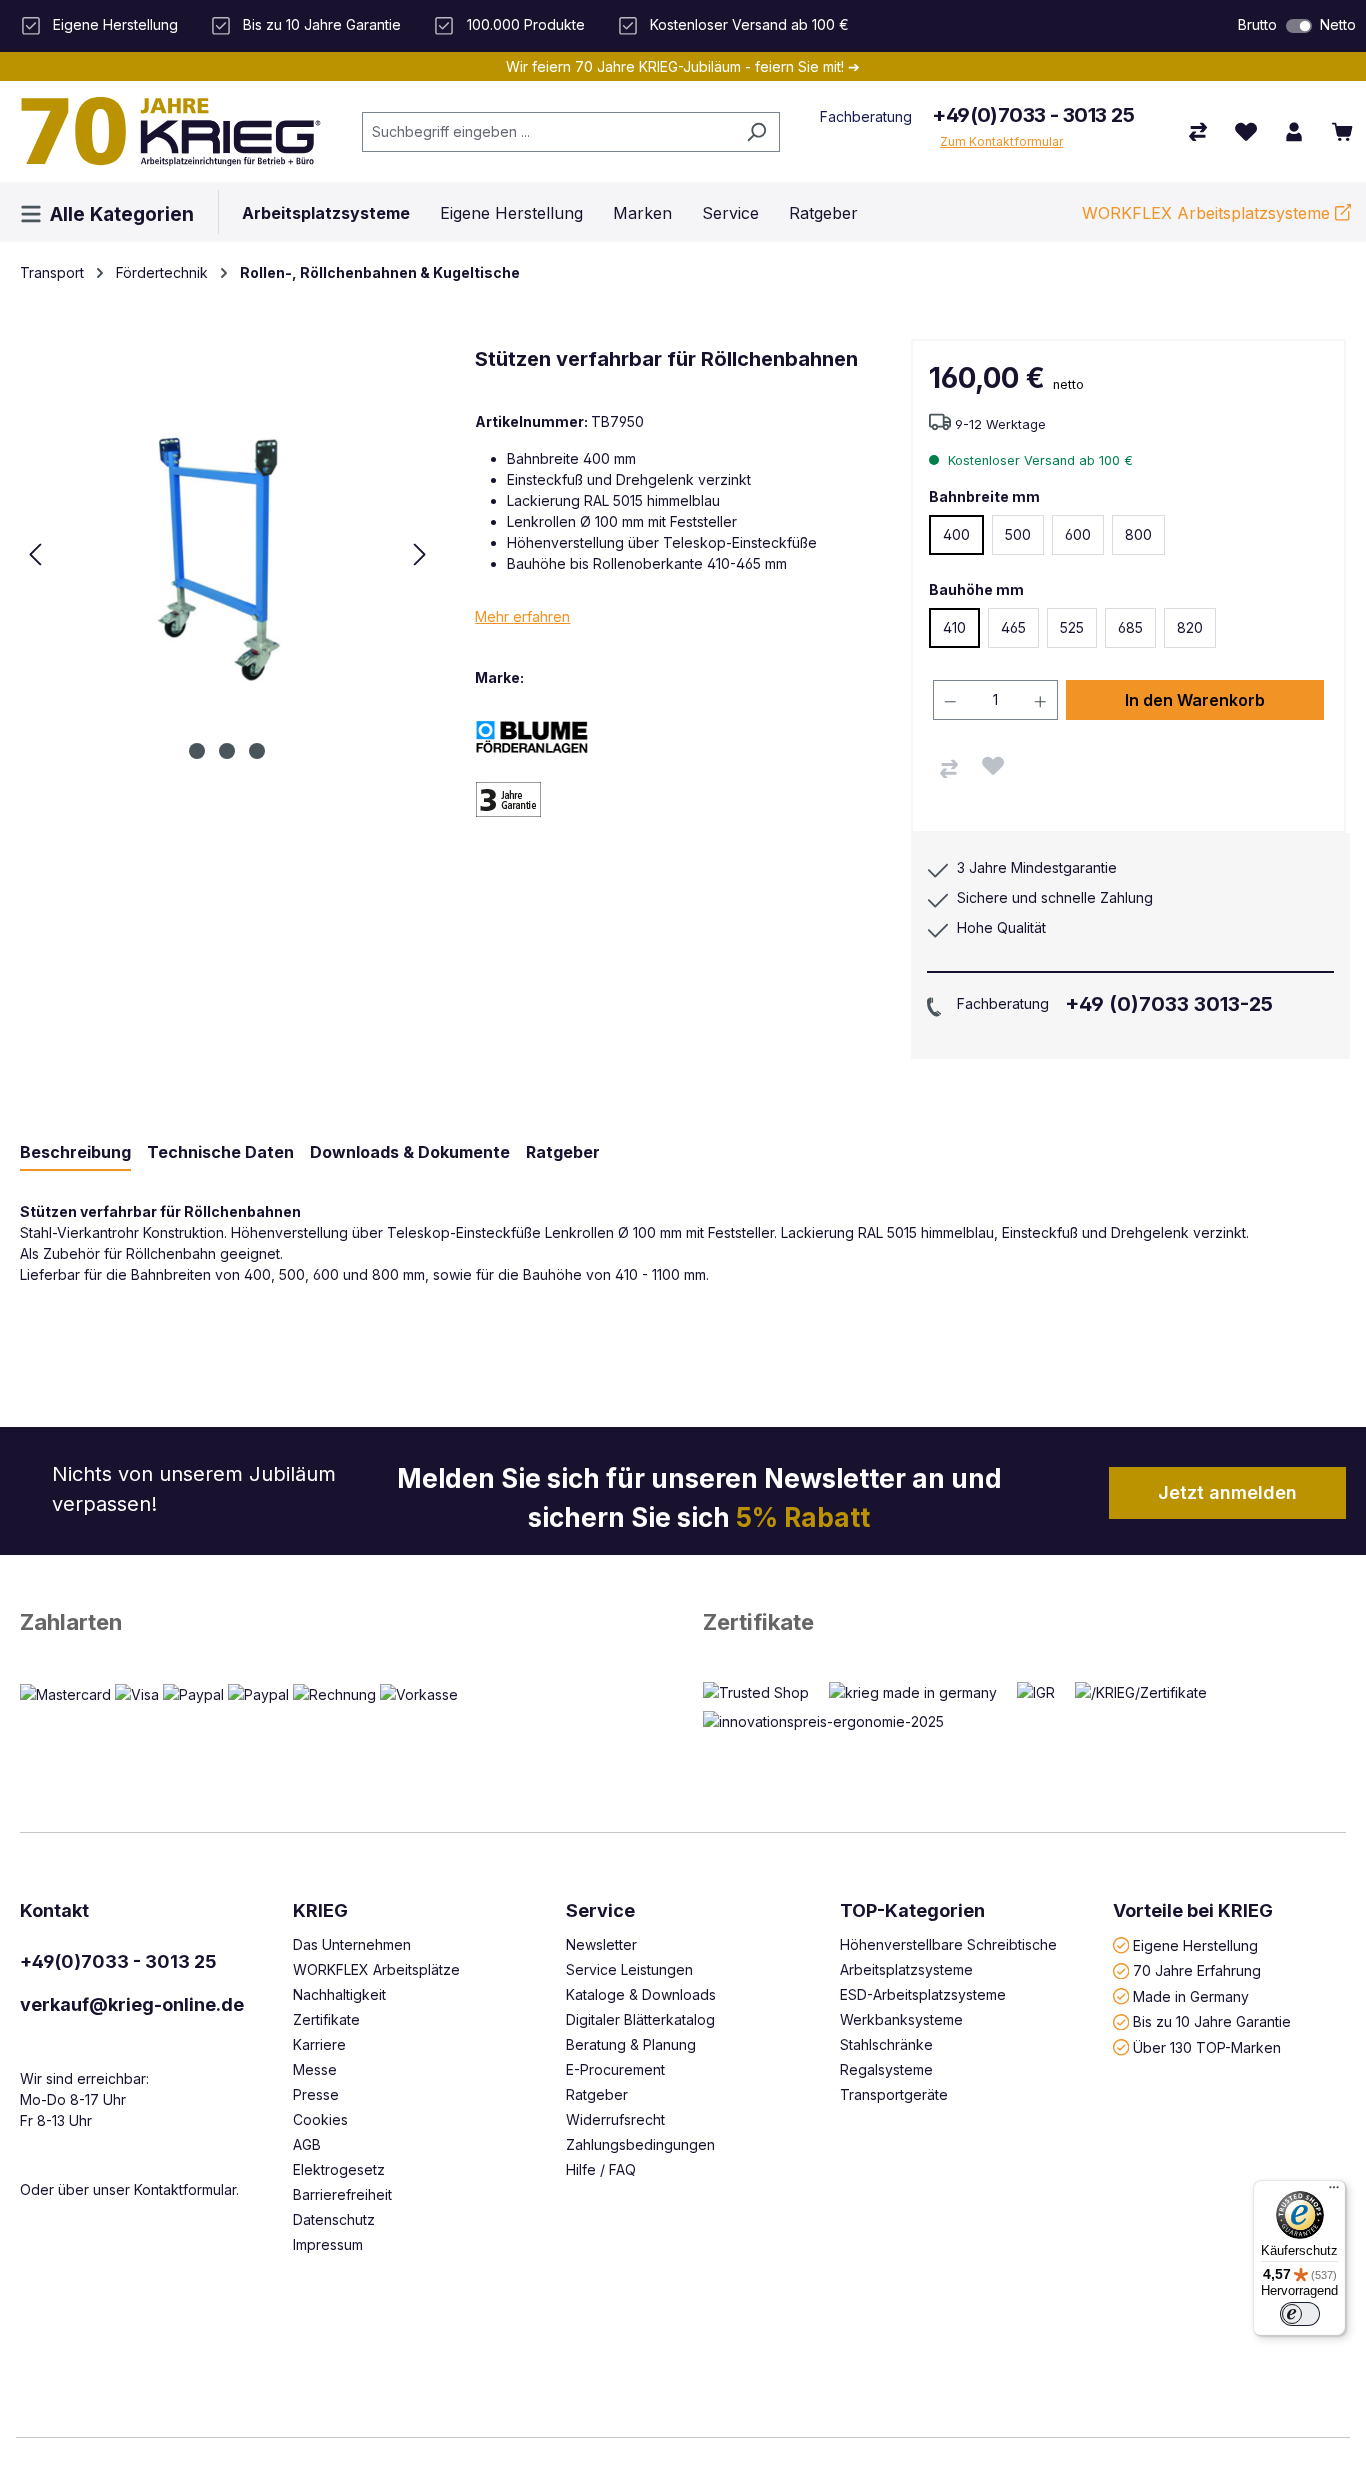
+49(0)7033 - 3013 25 (1033, 115)
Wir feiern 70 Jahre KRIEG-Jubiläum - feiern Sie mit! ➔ (683, 66)
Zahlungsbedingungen (640, 2144)
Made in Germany (1191, 1995)
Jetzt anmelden (1227, 1492)
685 (1130, 627)
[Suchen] (756, 132)
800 (1138, 534)
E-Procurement (615, 2069)
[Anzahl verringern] (950, 700)
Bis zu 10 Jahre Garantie (1212, 2021)
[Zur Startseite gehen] (171, 131)
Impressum (328, 2244)
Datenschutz (334, 2219)
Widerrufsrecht (615, 2119)
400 (956, 534)
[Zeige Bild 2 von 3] (227, 751)
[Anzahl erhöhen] (1041, 700)
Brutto (1257, 24)
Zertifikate (758, 1622)
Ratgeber (597, 2094)
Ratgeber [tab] (563, 1152)
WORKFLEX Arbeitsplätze (376, 1969)
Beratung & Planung (631, 2044)
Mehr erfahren (522, 616)
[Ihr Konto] (1294, 132)
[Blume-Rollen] (545, 735)
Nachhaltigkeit (339, 1994)
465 (1013, 627)
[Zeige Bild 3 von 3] (257, 751)
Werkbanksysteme (901, 2019)
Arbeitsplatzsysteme (906, 1969)
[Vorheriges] (35, 554)
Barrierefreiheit (342, 2194)
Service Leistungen (629, 1969)
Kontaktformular (185, 2189)
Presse (316, 2094)
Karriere (319, 2044)
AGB (307, 2144)
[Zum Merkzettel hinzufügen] (993, 766)
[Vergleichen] (949, 769)
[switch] (1299, 26)
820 (1190, 627)
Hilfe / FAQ (601, 2169)
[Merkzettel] (1246, 132)
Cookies (320, 2119)
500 (1018, 534)
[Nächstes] (420, 554)
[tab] (75, 1153)
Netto (1338, 24)
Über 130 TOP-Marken (1207, 2046)
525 (1072, 627)
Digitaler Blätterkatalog (640, 2019)
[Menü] (1334, 2192)
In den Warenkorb (1195, 700)
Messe (315, 2069)
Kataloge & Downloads (641, 1994)
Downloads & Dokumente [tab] (410, 1152)
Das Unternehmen (352, 1944)
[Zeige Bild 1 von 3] (197, 751)
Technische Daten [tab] (220, 1152)
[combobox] (548, 132)
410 (954, 627)
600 (1078, 534)
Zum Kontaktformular (1001, 141)
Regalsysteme (886, 2069)
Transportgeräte (894, 2094)
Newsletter (601, 1944)
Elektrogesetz (339, 2169)
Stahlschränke (886, 2044)
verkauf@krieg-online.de (132, 2004)
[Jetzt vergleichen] (1198, 132)
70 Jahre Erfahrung (1197, 1970)
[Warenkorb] (1342, 132)
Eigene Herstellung (1195, 1944)
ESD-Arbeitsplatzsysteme (923, 1994)
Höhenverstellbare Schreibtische (948, 1944)
